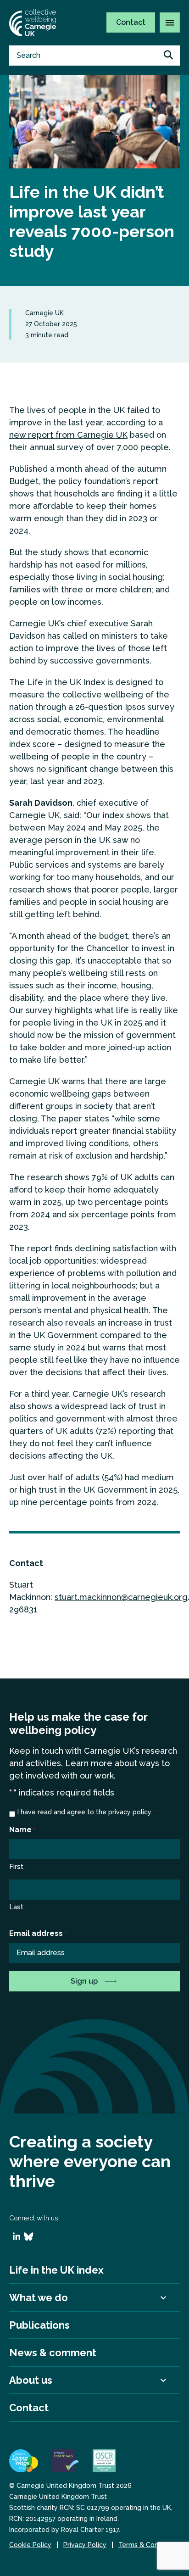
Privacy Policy (85, 2545)
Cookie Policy (30, 2545)
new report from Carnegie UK (68, 435)
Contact (131, 22)
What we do (39, 2297)
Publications (39, 2325)
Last (16, 1907)
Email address (38, 1933)
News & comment (53, 2353)
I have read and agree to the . (86, 1812)
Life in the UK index (56, 2270)
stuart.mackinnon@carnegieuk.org (121, 1597)
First (16, 1867)
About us (31, 2380)
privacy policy (130, 1812)
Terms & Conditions (149, 2545)
